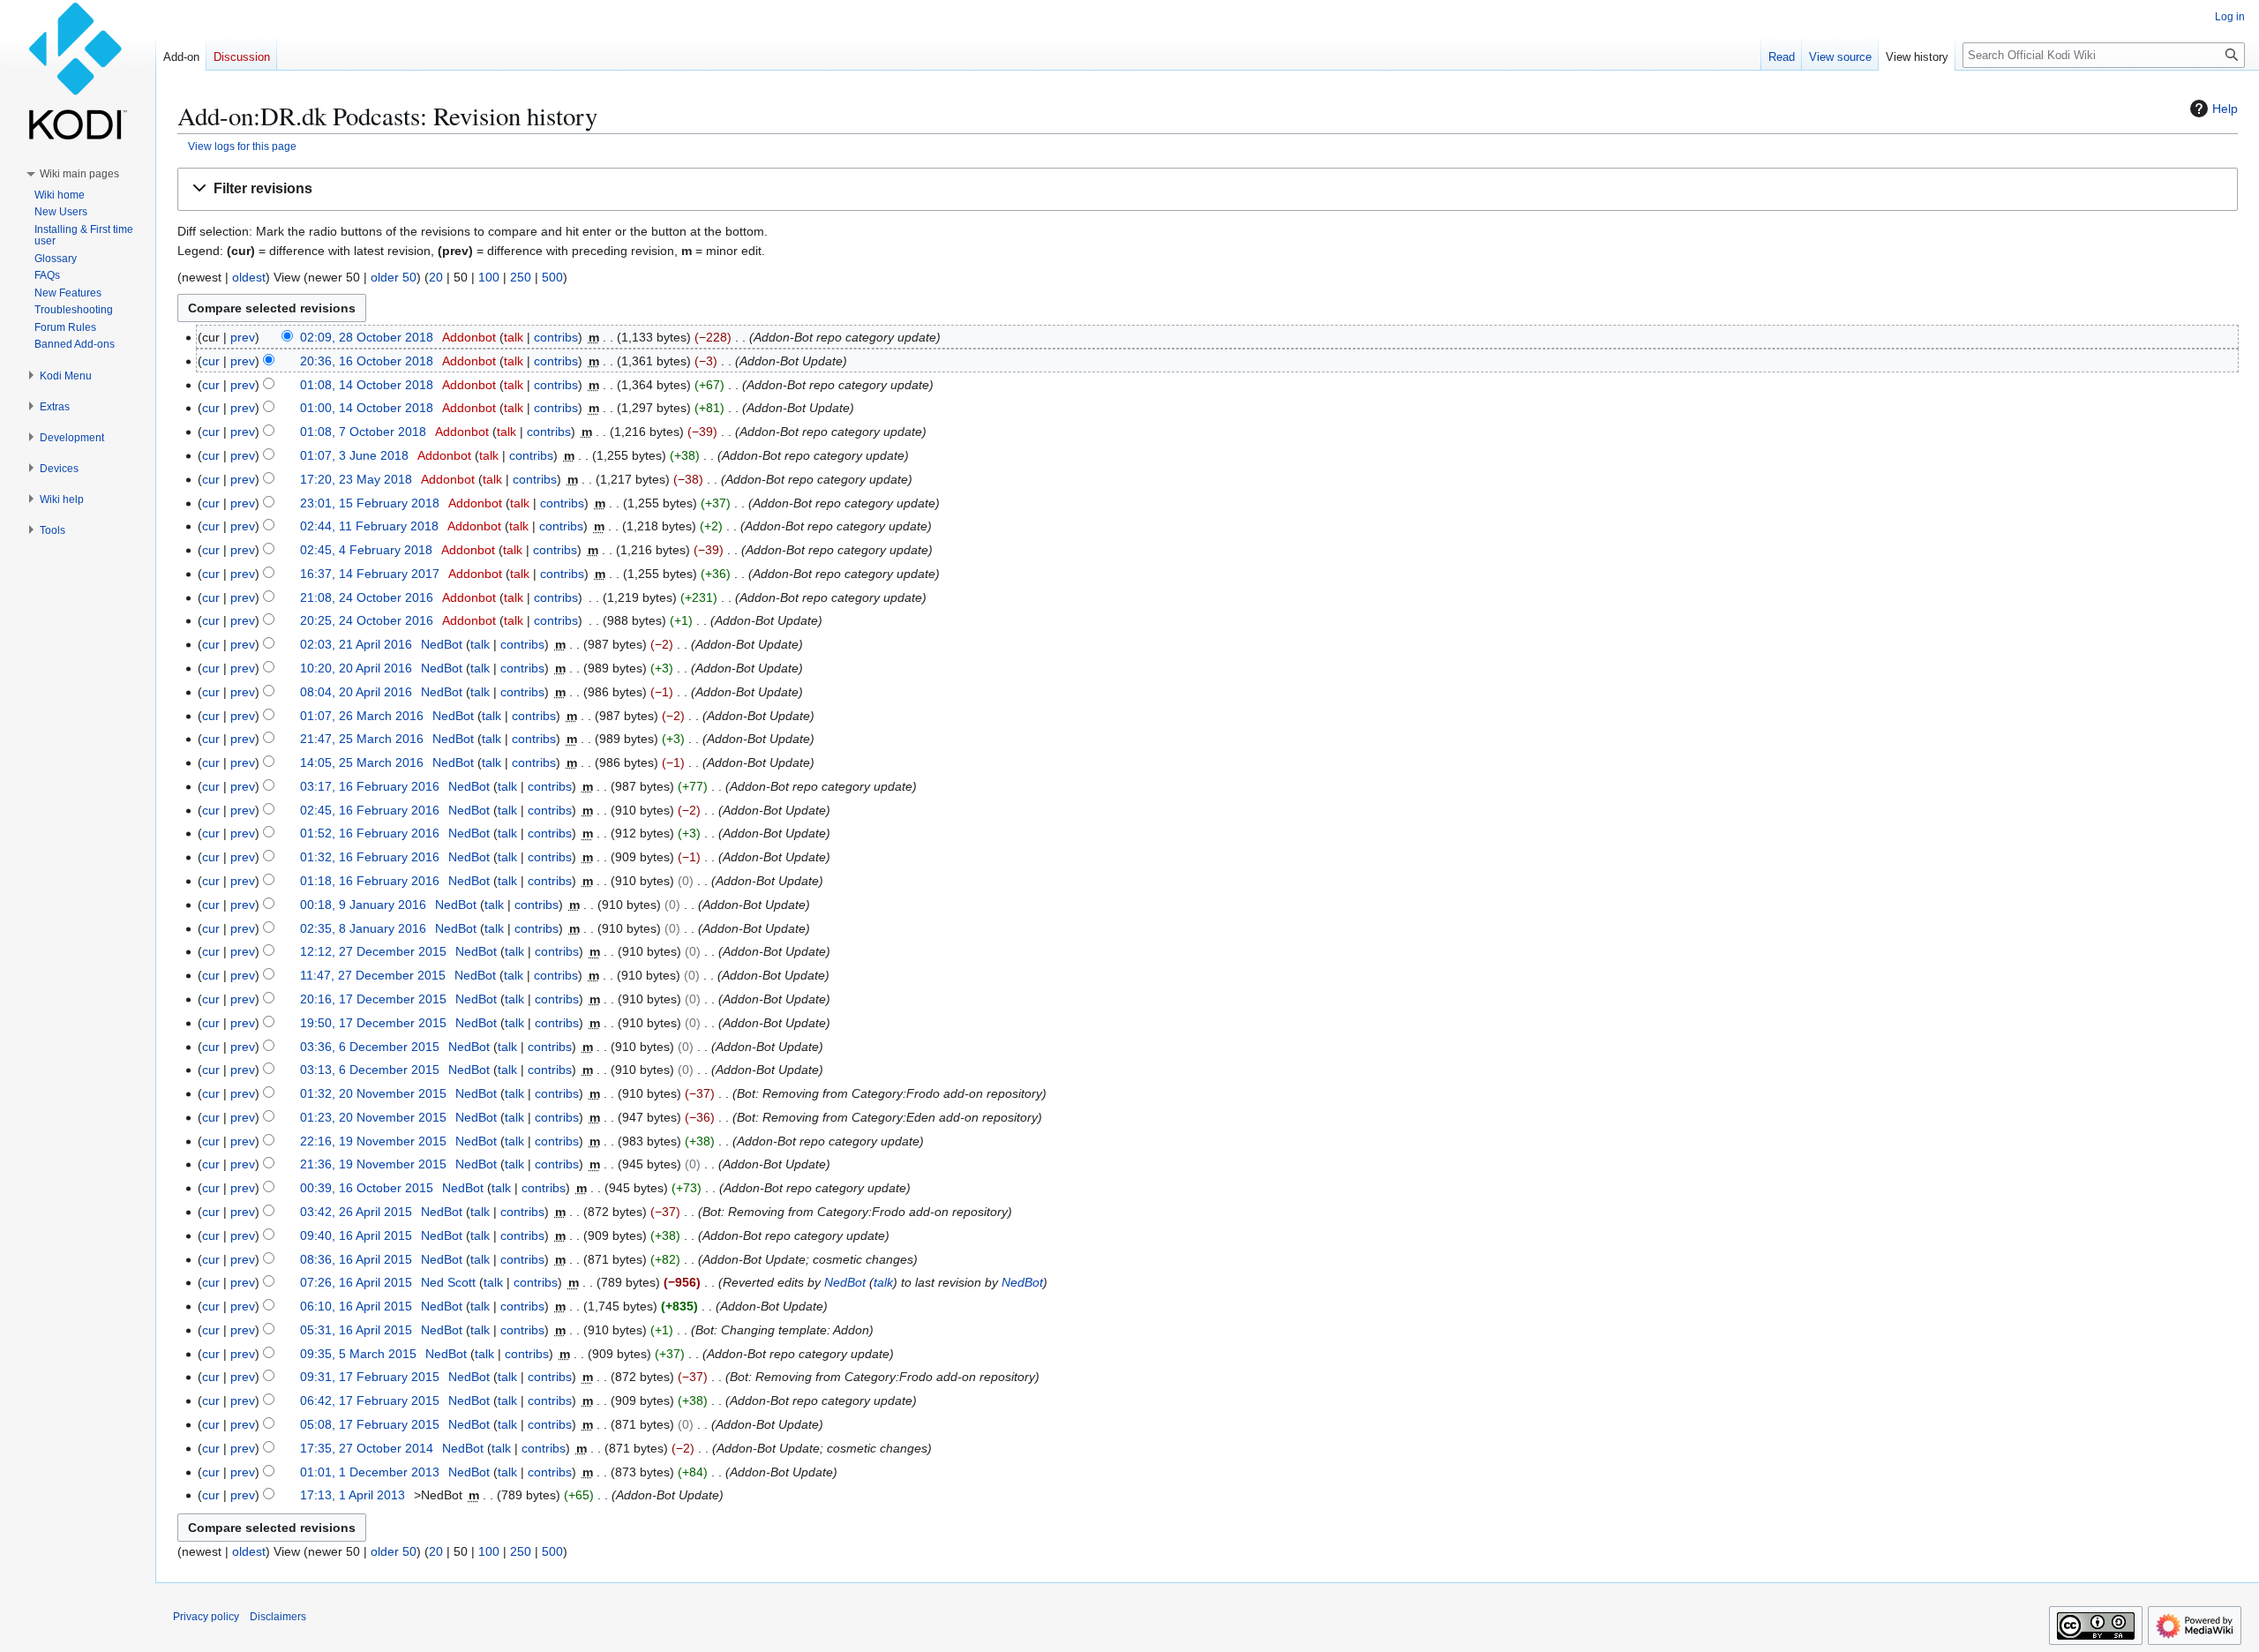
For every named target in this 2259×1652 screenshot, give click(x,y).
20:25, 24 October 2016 (367, 620)
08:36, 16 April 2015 (356, 1259)
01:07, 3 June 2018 (354, 455)
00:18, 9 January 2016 (363, 905)
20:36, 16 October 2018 (367, 361)
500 (552, 277)
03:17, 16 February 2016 (370, 786)
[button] (1208, 189)
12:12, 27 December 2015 (373, 951)
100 (489, 277)
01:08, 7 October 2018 (363, 432)
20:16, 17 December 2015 (373, 999)
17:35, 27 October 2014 (367, 1448)
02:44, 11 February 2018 (369, 526)
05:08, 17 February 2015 (370, 1424)
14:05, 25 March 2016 (362, 762)
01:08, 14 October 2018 (367, 385)
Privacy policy (206, 1617)
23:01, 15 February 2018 (370, 503)
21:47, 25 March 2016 (362, 739)
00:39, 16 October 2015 (367, 1188)
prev (243, 337)
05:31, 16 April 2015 (356, 1330)
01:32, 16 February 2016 (370, 857)
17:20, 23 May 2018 (356, 479)
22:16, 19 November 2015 (373, 1141)
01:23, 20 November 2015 (373, 1117)
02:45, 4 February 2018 (366, 550)
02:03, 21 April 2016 (356, 644)
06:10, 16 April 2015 (356, 1306)
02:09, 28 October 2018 (367, 337)
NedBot (845, 1282)
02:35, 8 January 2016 (363, 928)
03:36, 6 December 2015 (370, 1047)
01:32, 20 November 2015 (373, 1093)
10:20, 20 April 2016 (356, 668)
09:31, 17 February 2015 (370, 1377)
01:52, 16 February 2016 (370, 833)
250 (521, 277)
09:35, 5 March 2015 (358, 1354)
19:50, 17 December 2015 (373, 1023)
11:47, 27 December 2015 (373, 975)
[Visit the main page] (78, 71)
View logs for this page (242, 146)
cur (211, 361)
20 (436, 277)
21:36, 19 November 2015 (373, 1164)
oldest (249, 277)
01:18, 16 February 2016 (370, 881)
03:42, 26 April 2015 (356, 1212)
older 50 (394, 277)
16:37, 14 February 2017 (370, 574)
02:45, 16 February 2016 (370, 810)
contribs (556, 337)
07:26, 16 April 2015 (356, 1282)
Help (2225, 109)
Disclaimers (278, 1617)
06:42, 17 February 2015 (370, 1400)
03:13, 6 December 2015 (370, 1070)
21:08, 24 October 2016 (367, 597)
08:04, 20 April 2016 (356, 692)
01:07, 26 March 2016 (362, 716)
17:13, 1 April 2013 (353, 1495)
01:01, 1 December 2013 (370, 1472)
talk (514, 337)
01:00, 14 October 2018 (367, 408)
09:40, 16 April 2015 (356, 1235)
